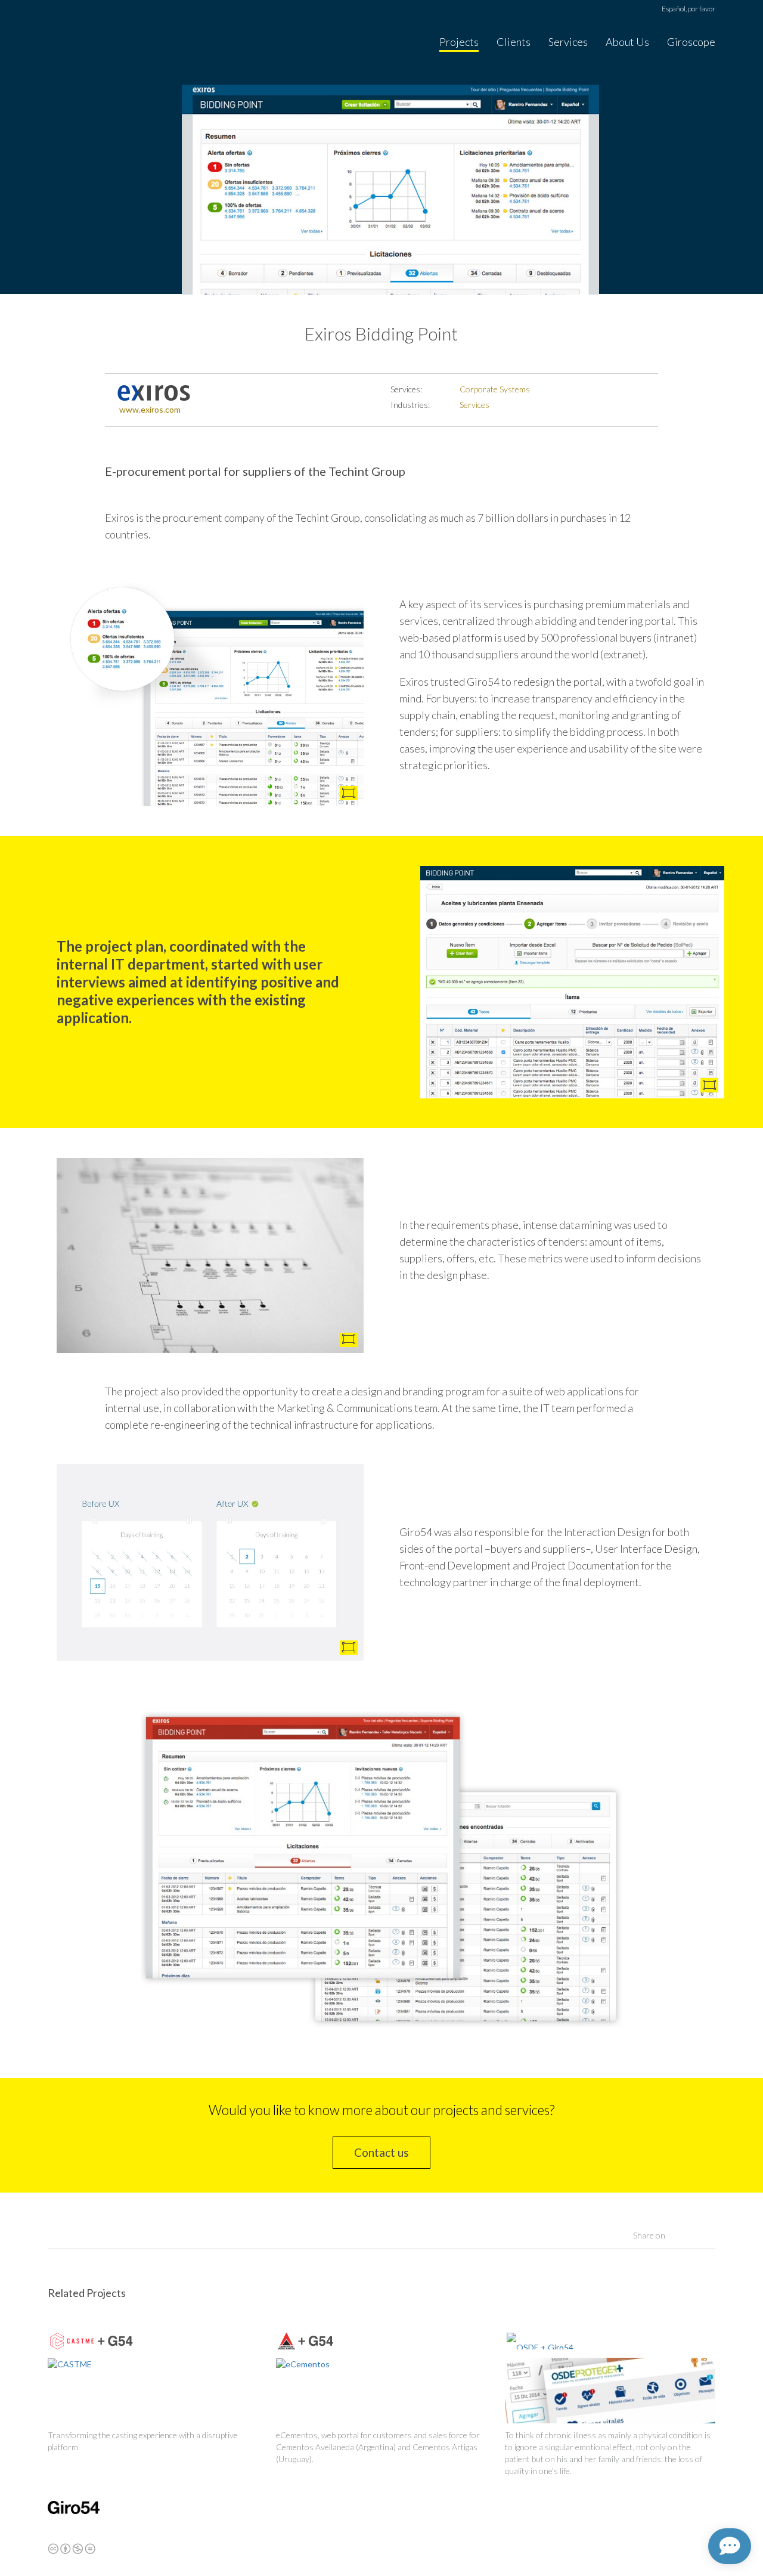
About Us (627, 42)
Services (568, 42)
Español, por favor (688, 9)
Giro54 (74, 43)
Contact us (381, 2152)
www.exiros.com (150, 409)
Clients (514, 42)
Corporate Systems (495, 389)
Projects (459, 42)
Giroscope (691, 42)
